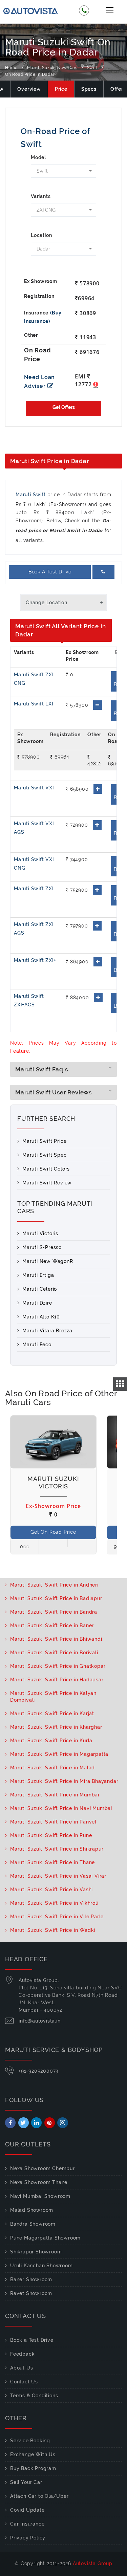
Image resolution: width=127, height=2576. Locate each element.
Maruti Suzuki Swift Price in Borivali (54, 1653)
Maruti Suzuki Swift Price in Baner (52, 1625)
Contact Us (24, 2382)
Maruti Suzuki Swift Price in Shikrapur (57, 1849)
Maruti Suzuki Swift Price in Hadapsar (57, 1680)
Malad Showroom (32, 2210)
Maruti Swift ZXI (34, 889)
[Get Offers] (63, 408)
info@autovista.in (40, 2021)
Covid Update (27, 2510)
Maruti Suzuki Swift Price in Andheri (54, 1585)
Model (38, 157)
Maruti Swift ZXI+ (35, 960)
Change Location (47, 603)
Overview (29, 89)
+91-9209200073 (39, 2071)
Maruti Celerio (40, 1289)
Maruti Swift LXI (34, 704)
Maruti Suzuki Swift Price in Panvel (53, 1822)
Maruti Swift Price (44, 1141)
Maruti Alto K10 (41, 1317)
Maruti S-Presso (42, 1247)
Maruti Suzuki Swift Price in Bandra (54, 1612)
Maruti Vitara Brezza (47, 1331)
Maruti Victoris (40, 1234)
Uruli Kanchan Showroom (41, 2266)
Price (61, 89)
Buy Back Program (33, 2468)
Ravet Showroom (31, 2293)
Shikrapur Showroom (36, 2252)
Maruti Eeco (37, 1345)
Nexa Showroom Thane (39, 2182)
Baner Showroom (31, 2279)
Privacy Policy (28, 2538)
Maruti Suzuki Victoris (53, 1482)
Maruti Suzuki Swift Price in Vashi (51, 1890)
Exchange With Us (33, 2454)
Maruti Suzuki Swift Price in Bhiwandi (56, 1639)
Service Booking (30, 2441)
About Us (22, 2368)
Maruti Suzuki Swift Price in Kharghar (56, 1727)
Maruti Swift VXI (34, 788)
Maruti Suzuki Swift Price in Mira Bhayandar (64, 1781)
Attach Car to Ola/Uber (39, 2496)
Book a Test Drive (32, 2340)
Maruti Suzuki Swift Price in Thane (52, 1862)
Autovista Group (93, 2563)
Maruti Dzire (37, 1303)
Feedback (22, 2354)
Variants (41, 196)
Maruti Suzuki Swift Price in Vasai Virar (58, 1876)
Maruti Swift (31, 495)
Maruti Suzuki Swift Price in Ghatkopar (58, 1666)
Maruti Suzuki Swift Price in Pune (51, 1835)
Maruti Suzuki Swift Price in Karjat (52, 1713)
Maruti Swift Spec (45, 1155)
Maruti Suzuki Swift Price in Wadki (53, 1930)
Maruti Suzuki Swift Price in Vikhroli (54, 1903)
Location (41, 235)
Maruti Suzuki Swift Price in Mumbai (55, 1795)
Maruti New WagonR (48, 1261)
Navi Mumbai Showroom (40, 2196)
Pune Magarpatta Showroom (45, 2238)
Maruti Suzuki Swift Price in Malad (52, 1768)
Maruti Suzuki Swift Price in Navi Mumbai (61, 1808)
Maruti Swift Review (47, 1183)
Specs (89, 89)
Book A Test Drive (50, 572)
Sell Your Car (26, 2482)
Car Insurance (27, 2524)
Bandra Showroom (33, 2224)
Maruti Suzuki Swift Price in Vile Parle (57, 1917)
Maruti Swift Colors (46, 1169)
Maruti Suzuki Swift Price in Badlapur (56, 1598)
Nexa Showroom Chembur (43, 2168)
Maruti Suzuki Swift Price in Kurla (51, 1741)
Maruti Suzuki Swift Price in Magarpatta (59, 1754)
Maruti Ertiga (38, 1275)
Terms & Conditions (34, 2396)
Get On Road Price (53, 1532)
